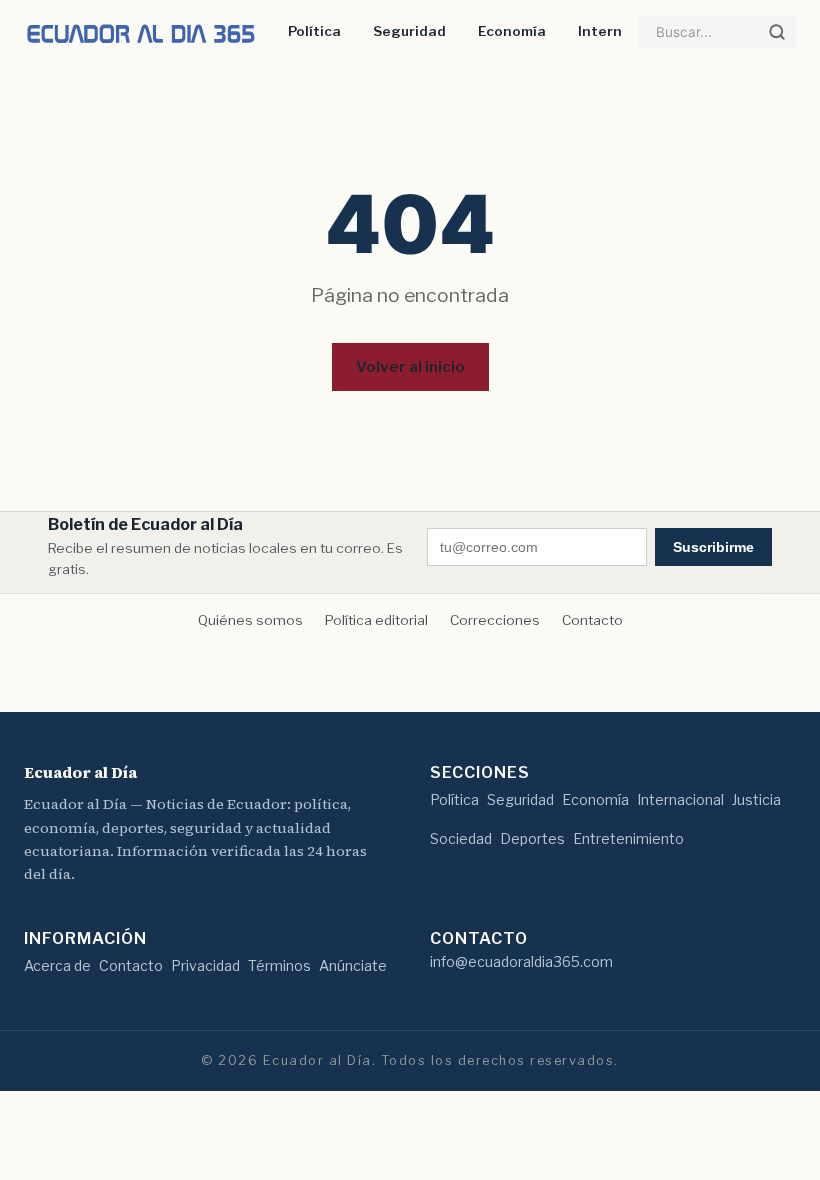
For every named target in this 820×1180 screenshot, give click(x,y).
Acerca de (57, 965)
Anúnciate (353, 965)
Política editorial (376, 620)
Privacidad (205, 965)
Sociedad (461, 838)
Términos (279, 965)
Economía (512, 31)
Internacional (680, 799)
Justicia (756, 799)
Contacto (592, 620)
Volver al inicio (410, 366)
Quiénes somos (250, 620)
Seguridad (409, 31)
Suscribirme (713, 547)
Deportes (532, 838)
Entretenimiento (628, 838)
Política (314, 31)
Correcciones (495, 620)
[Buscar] (777, 32)
